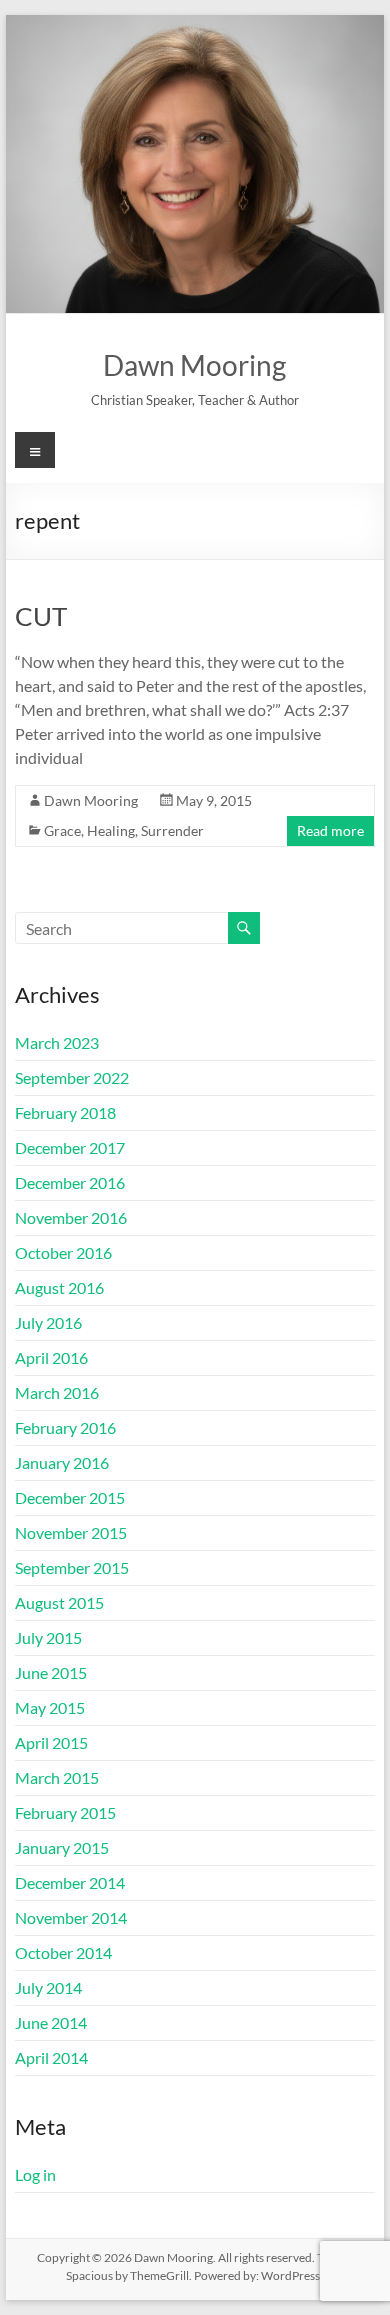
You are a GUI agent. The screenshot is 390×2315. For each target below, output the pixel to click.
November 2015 (71, 1532)
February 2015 (65, 1812)
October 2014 (63, 1952)
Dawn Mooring (194, 365)
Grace (62, 830)
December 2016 (70, 1182)
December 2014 (70, 1882)
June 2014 (51, 2022)
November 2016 (71, 1217)
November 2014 (71, 1917)
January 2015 (62, 1847)
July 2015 (48, 1637)
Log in (35, 2174)
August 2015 (59, 1602)
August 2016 (59, 1287)
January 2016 (62, 1462)
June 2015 (51, 1672)
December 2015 (70, 1497)
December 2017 (70, 1147)
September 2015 (72, 1567)
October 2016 (63, 1252)
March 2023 (57, 1042)
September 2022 (72, 1077)
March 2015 (57, 1777)
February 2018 (65, 1112)
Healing (111, 830)
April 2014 (51, 2057)
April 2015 (51, 1742)
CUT (41, 616)
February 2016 (65, 1427)
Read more (330, 830)
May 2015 (50, 1707)
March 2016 (57, 1392)
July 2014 (48, 1987)
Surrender (172, 830)
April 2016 (51, 1357)
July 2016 (48, 1322)
